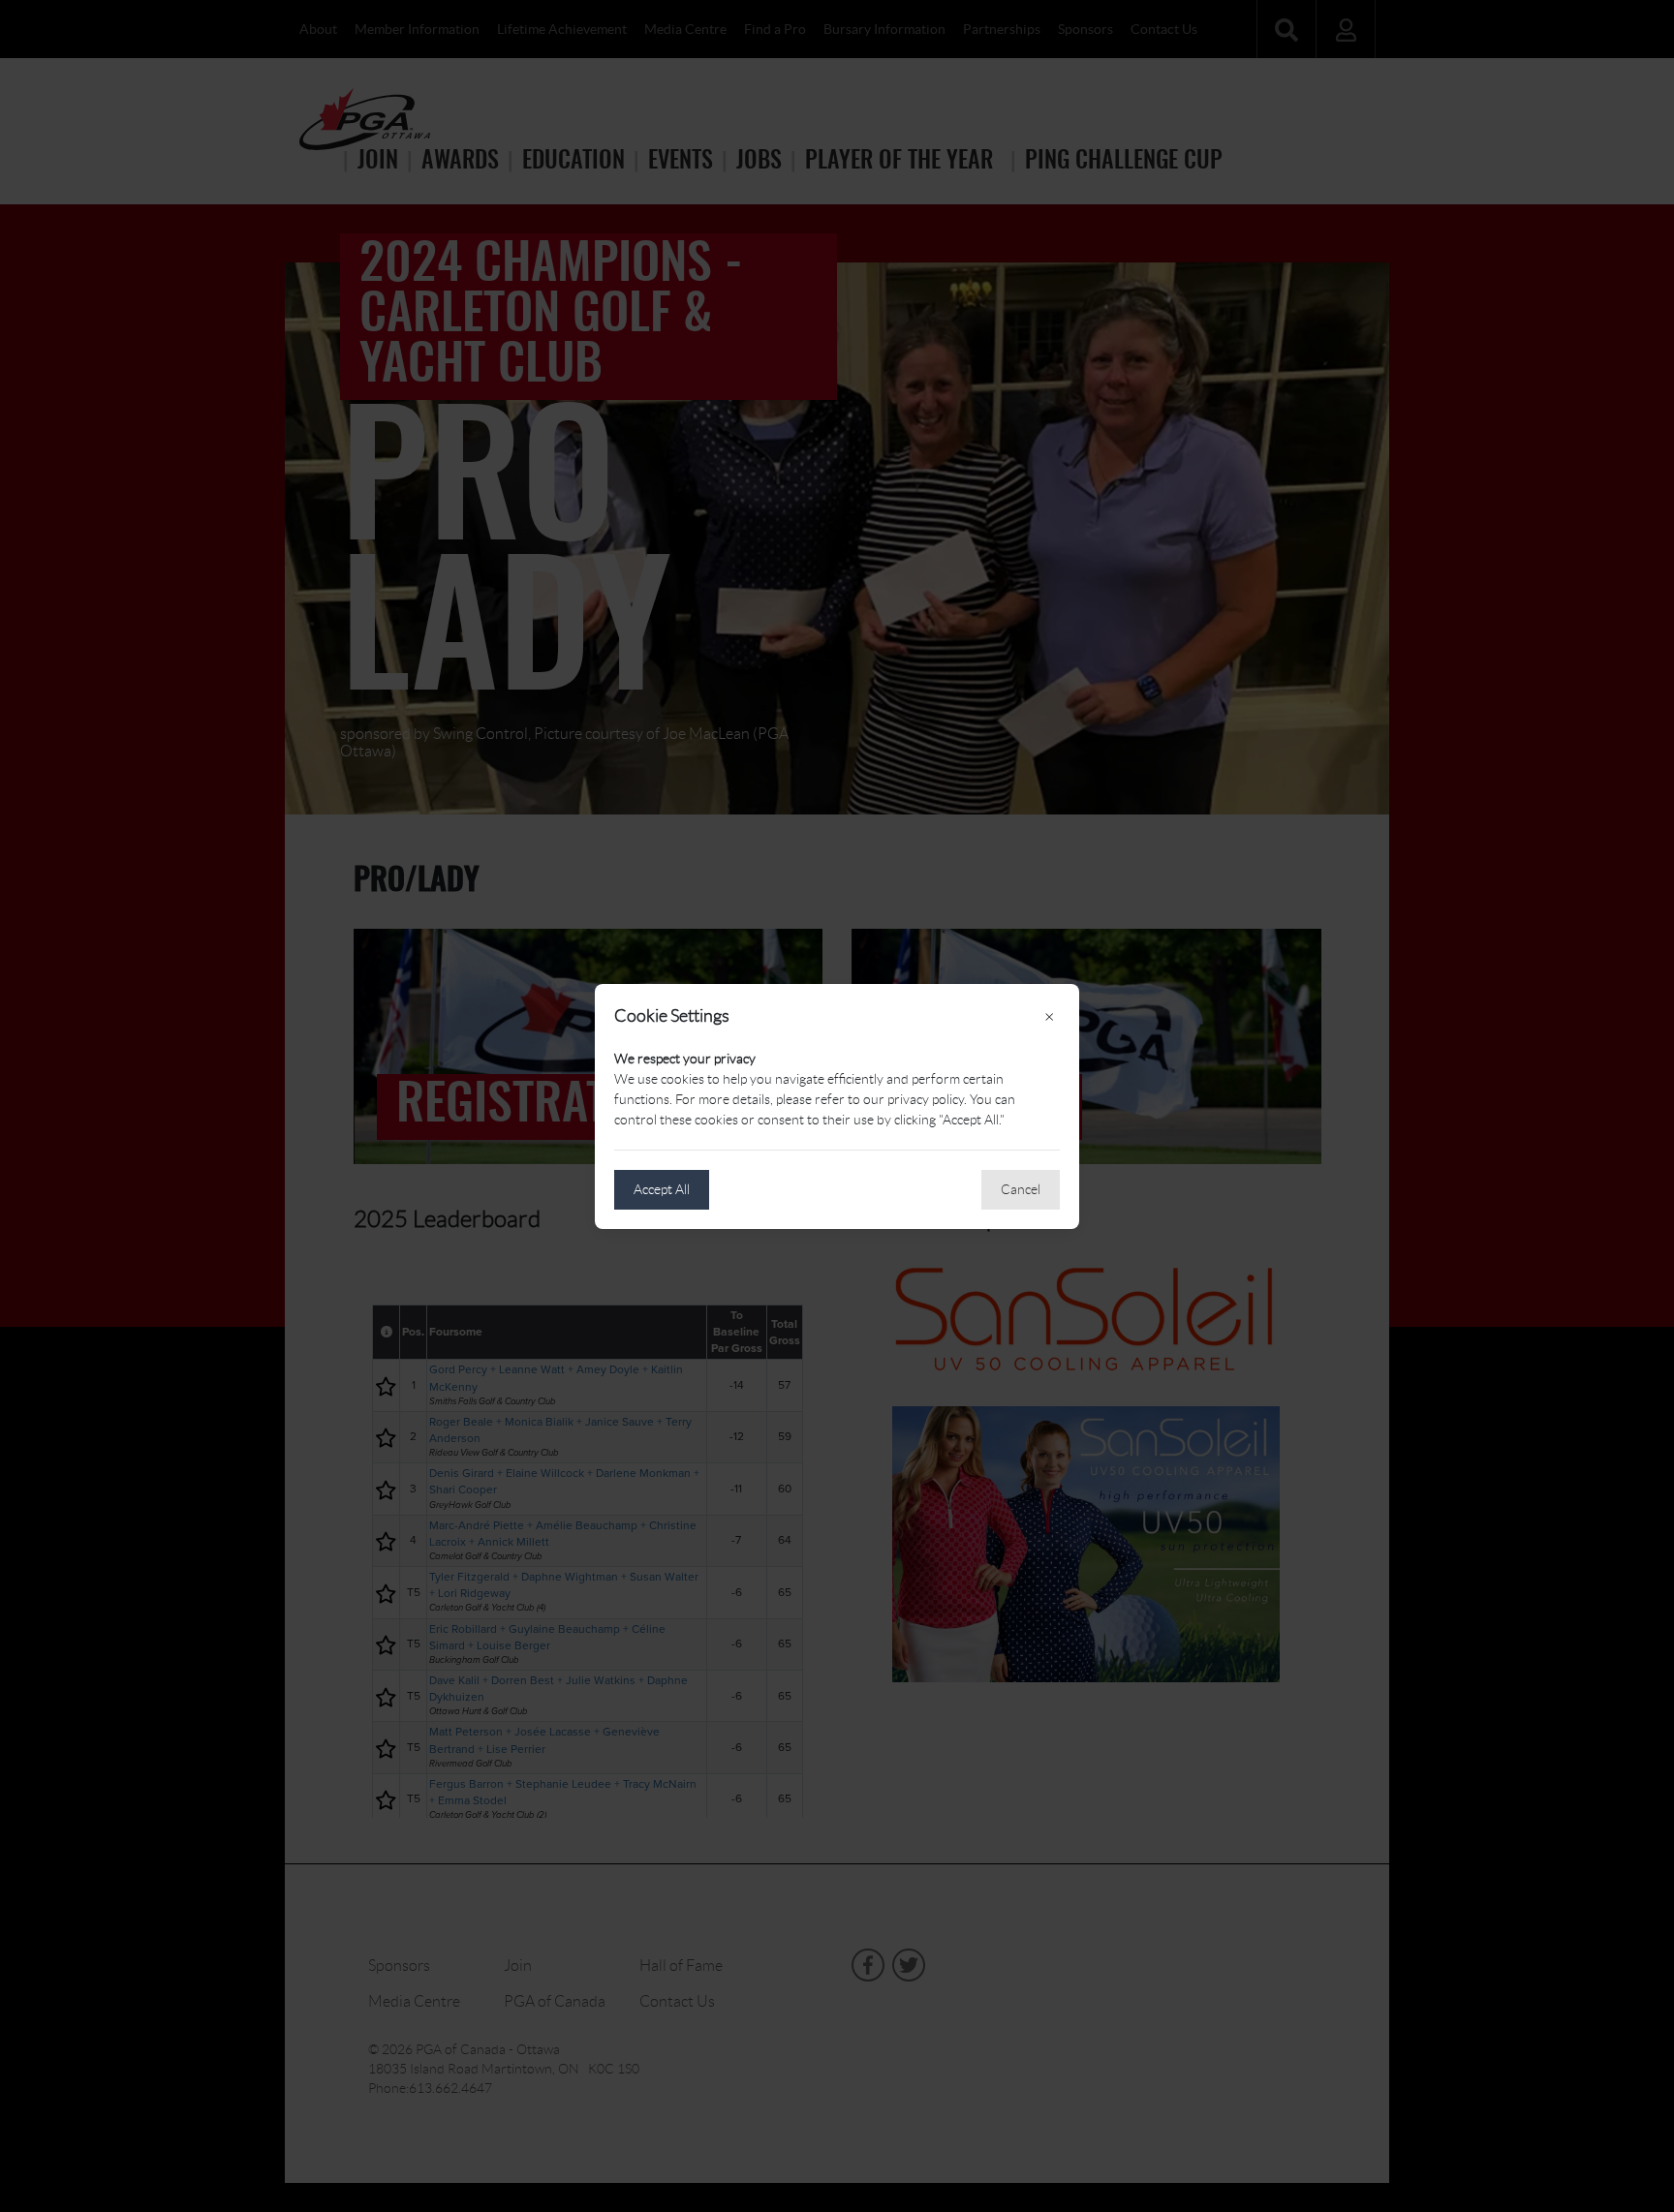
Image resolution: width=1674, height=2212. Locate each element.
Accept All (662, 1189)
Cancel (1021, 1189)
